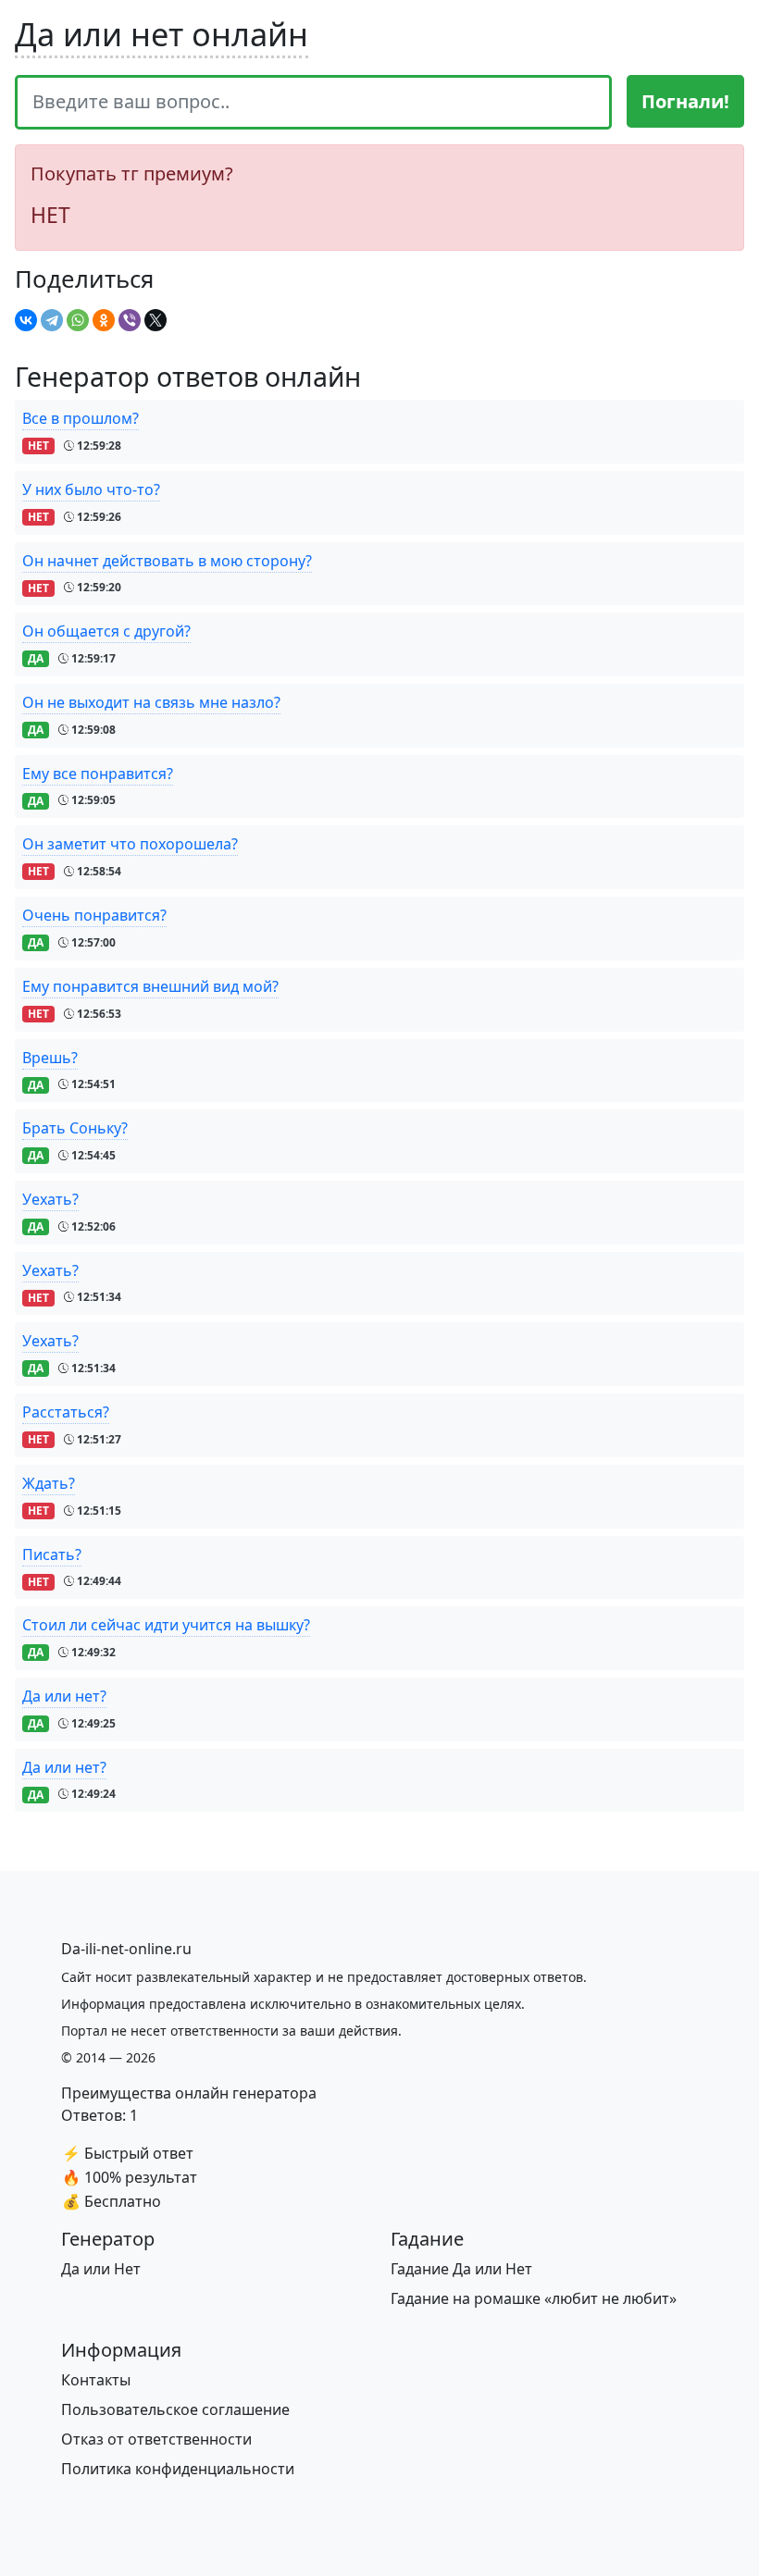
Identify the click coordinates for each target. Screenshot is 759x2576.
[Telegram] (52, 320)
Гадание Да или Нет (461, 2269)
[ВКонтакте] (26, 320)
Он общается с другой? (106, 631)
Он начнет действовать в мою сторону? (167, 561)
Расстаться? (66, 1412)
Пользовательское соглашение (175, 2409)
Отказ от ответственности (156, 2439)
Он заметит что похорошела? (130, 844)
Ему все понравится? (98, 774)
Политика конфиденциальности (178, 2469)
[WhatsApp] (78, 320)
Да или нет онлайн (162, 34)
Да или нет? (64, 1696)
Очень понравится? (94, 915)
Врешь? (50, 1058)
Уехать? (50, 1199)
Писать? (52, 1554)
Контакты (96, 2380)
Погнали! (685, 101)
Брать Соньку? (75, 1128)
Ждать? (49, 1483)
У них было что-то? (91, 489)
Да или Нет (101, 2269)
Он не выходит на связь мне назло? (151, 702)
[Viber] (130, 320)
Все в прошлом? (81, 418)
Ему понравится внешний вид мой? (150, 986)
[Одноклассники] (104, 320)
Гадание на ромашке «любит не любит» (534, 2298)
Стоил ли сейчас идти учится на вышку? (166, 1625)
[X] (156, 320)
